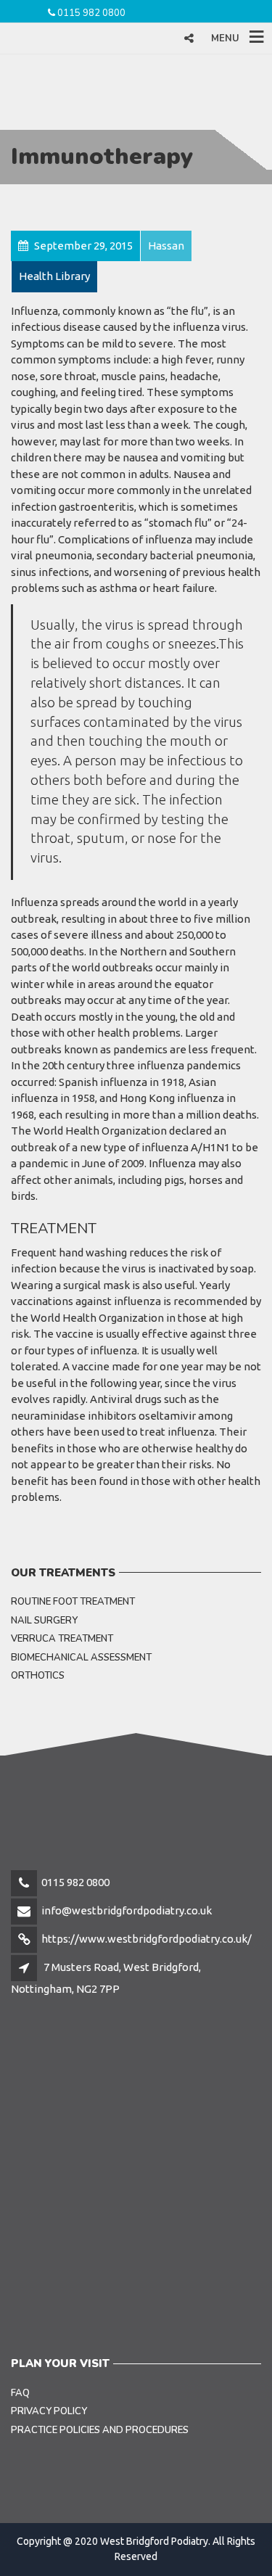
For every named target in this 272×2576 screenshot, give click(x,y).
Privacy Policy (49, 2411)
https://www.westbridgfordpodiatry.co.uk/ (147, 1939)
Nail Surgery (44, 1621)
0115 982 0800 (91, 13)
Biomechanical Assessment (81, 1658)
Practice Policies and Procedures (100, 2430)
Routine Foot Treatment (73, 1602)
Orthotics (38, 1676)
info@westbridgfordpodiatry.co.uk (127, 1910)
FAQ (20, 2393)
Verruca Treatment (62, 1639)
